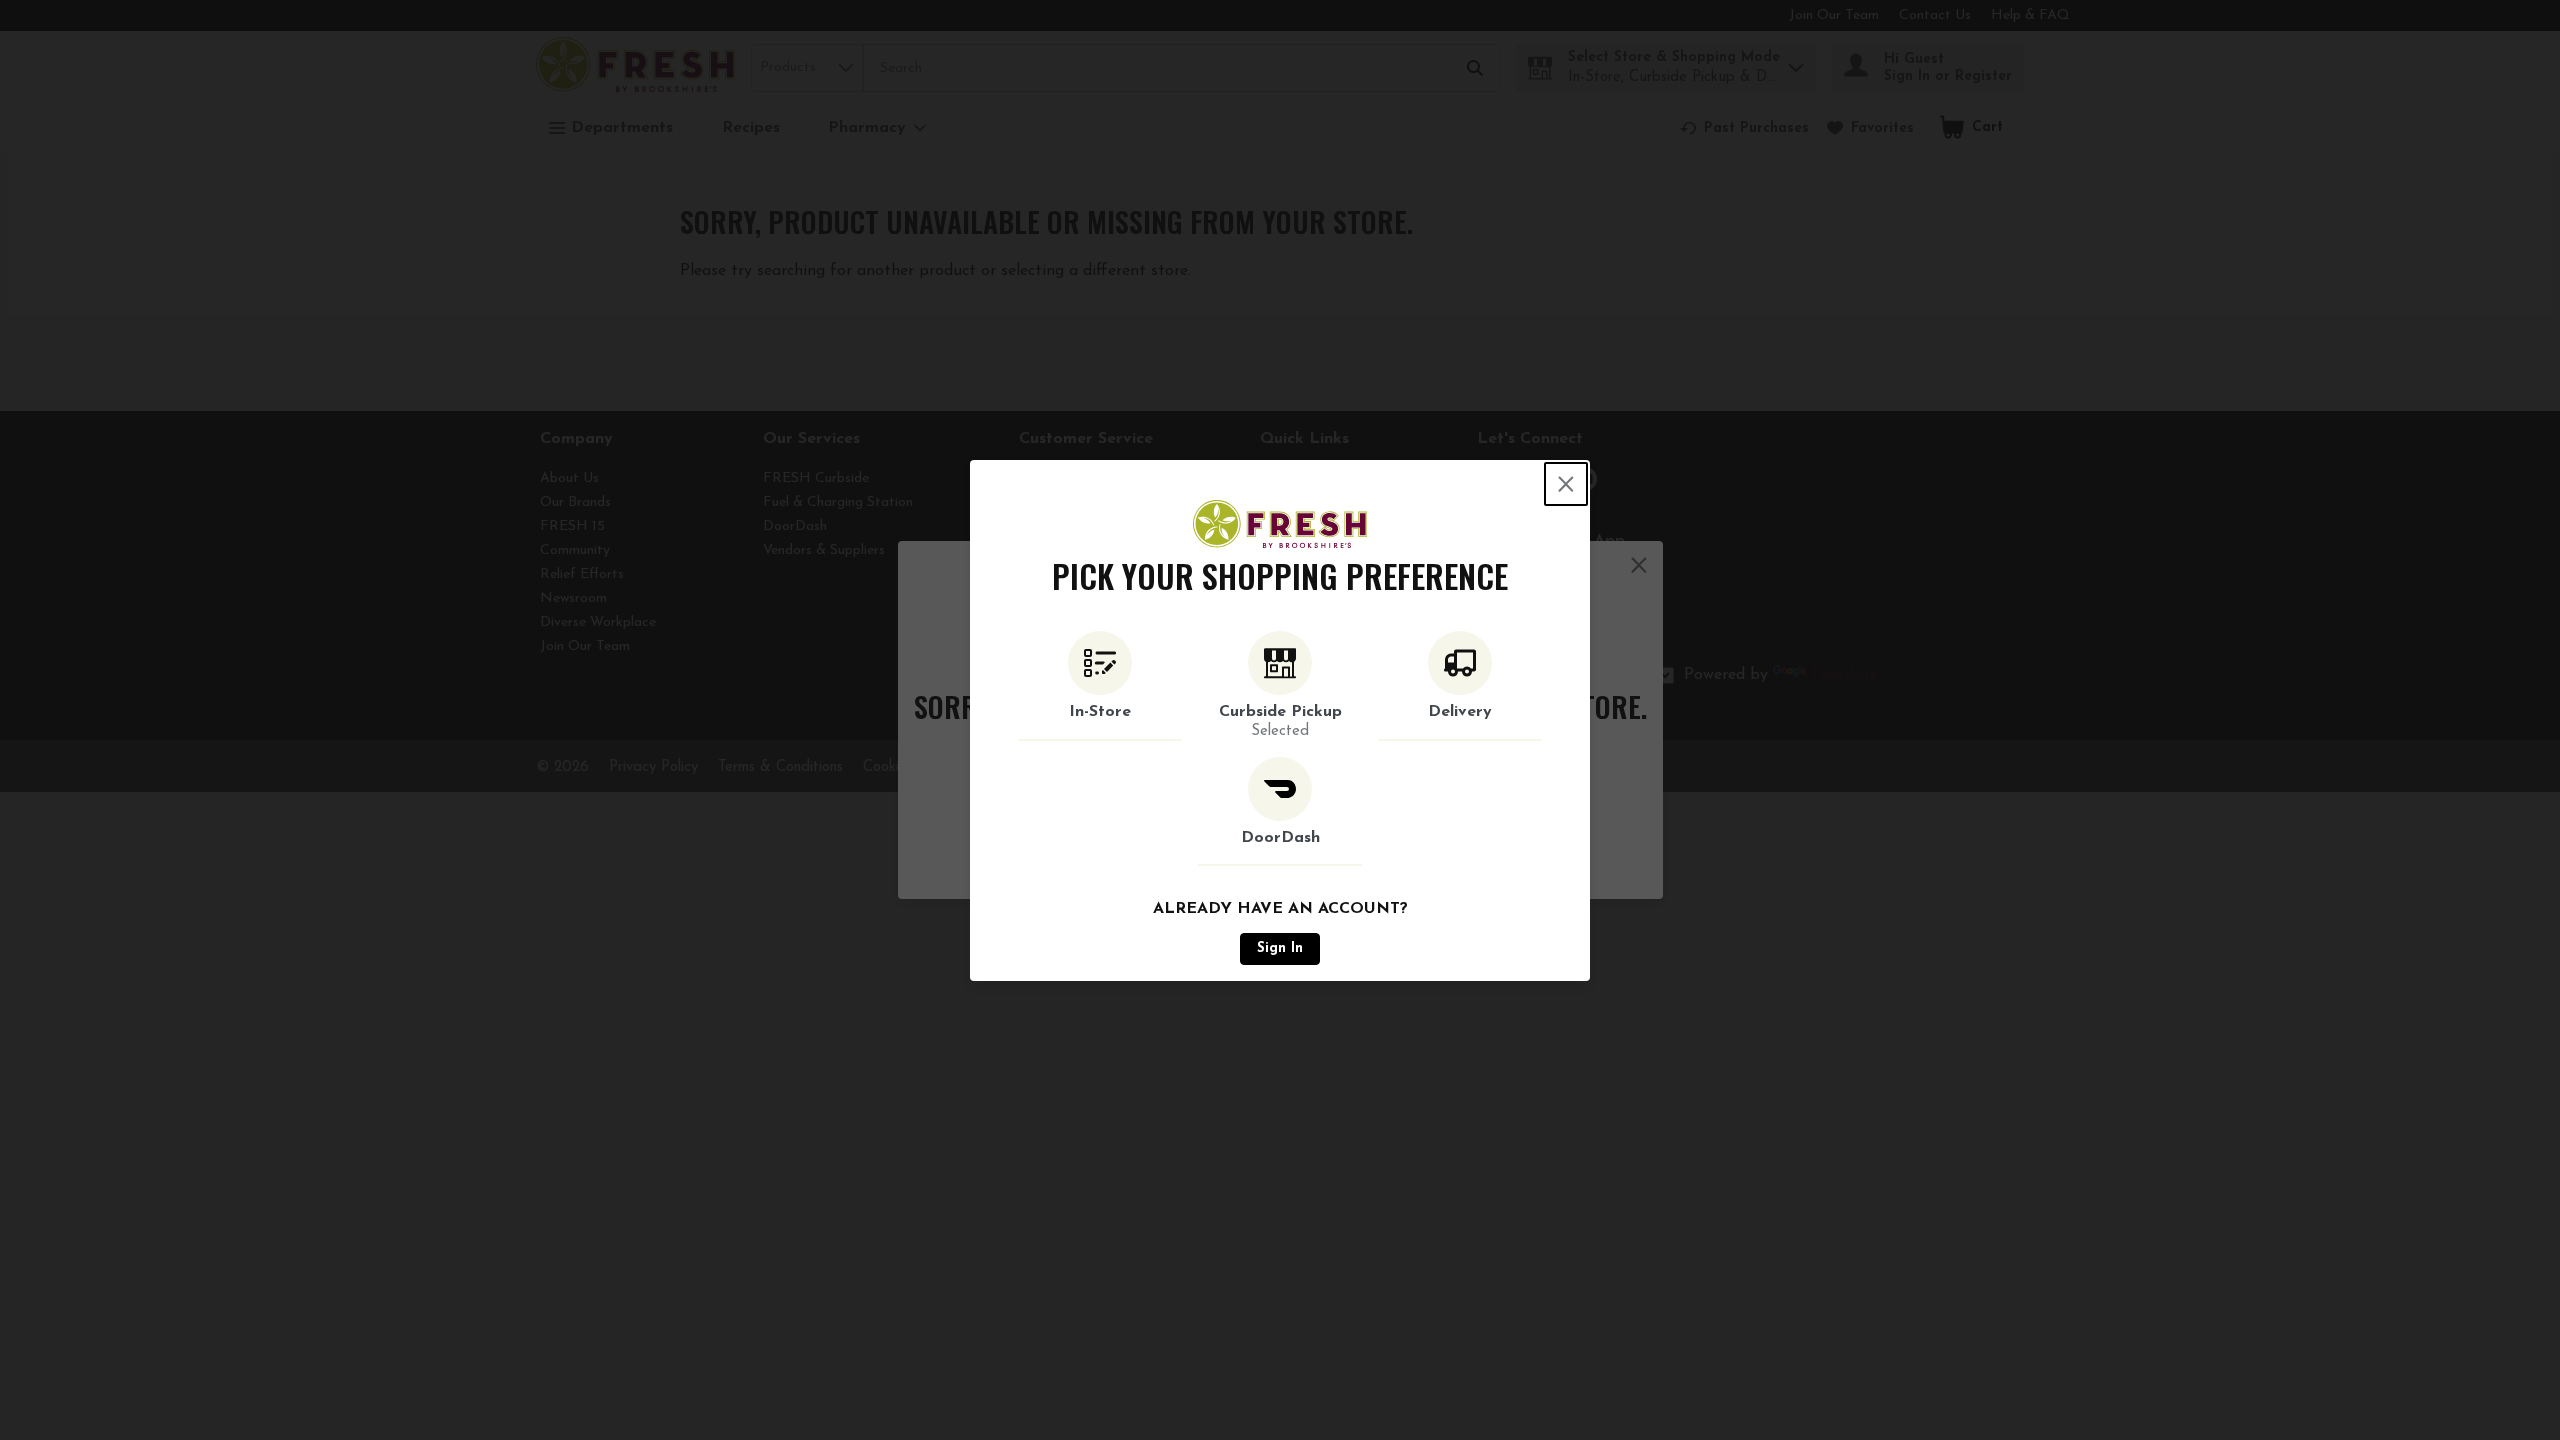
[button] (1100, 686)
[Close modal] (1566, 484)
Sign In (1280, 948)
